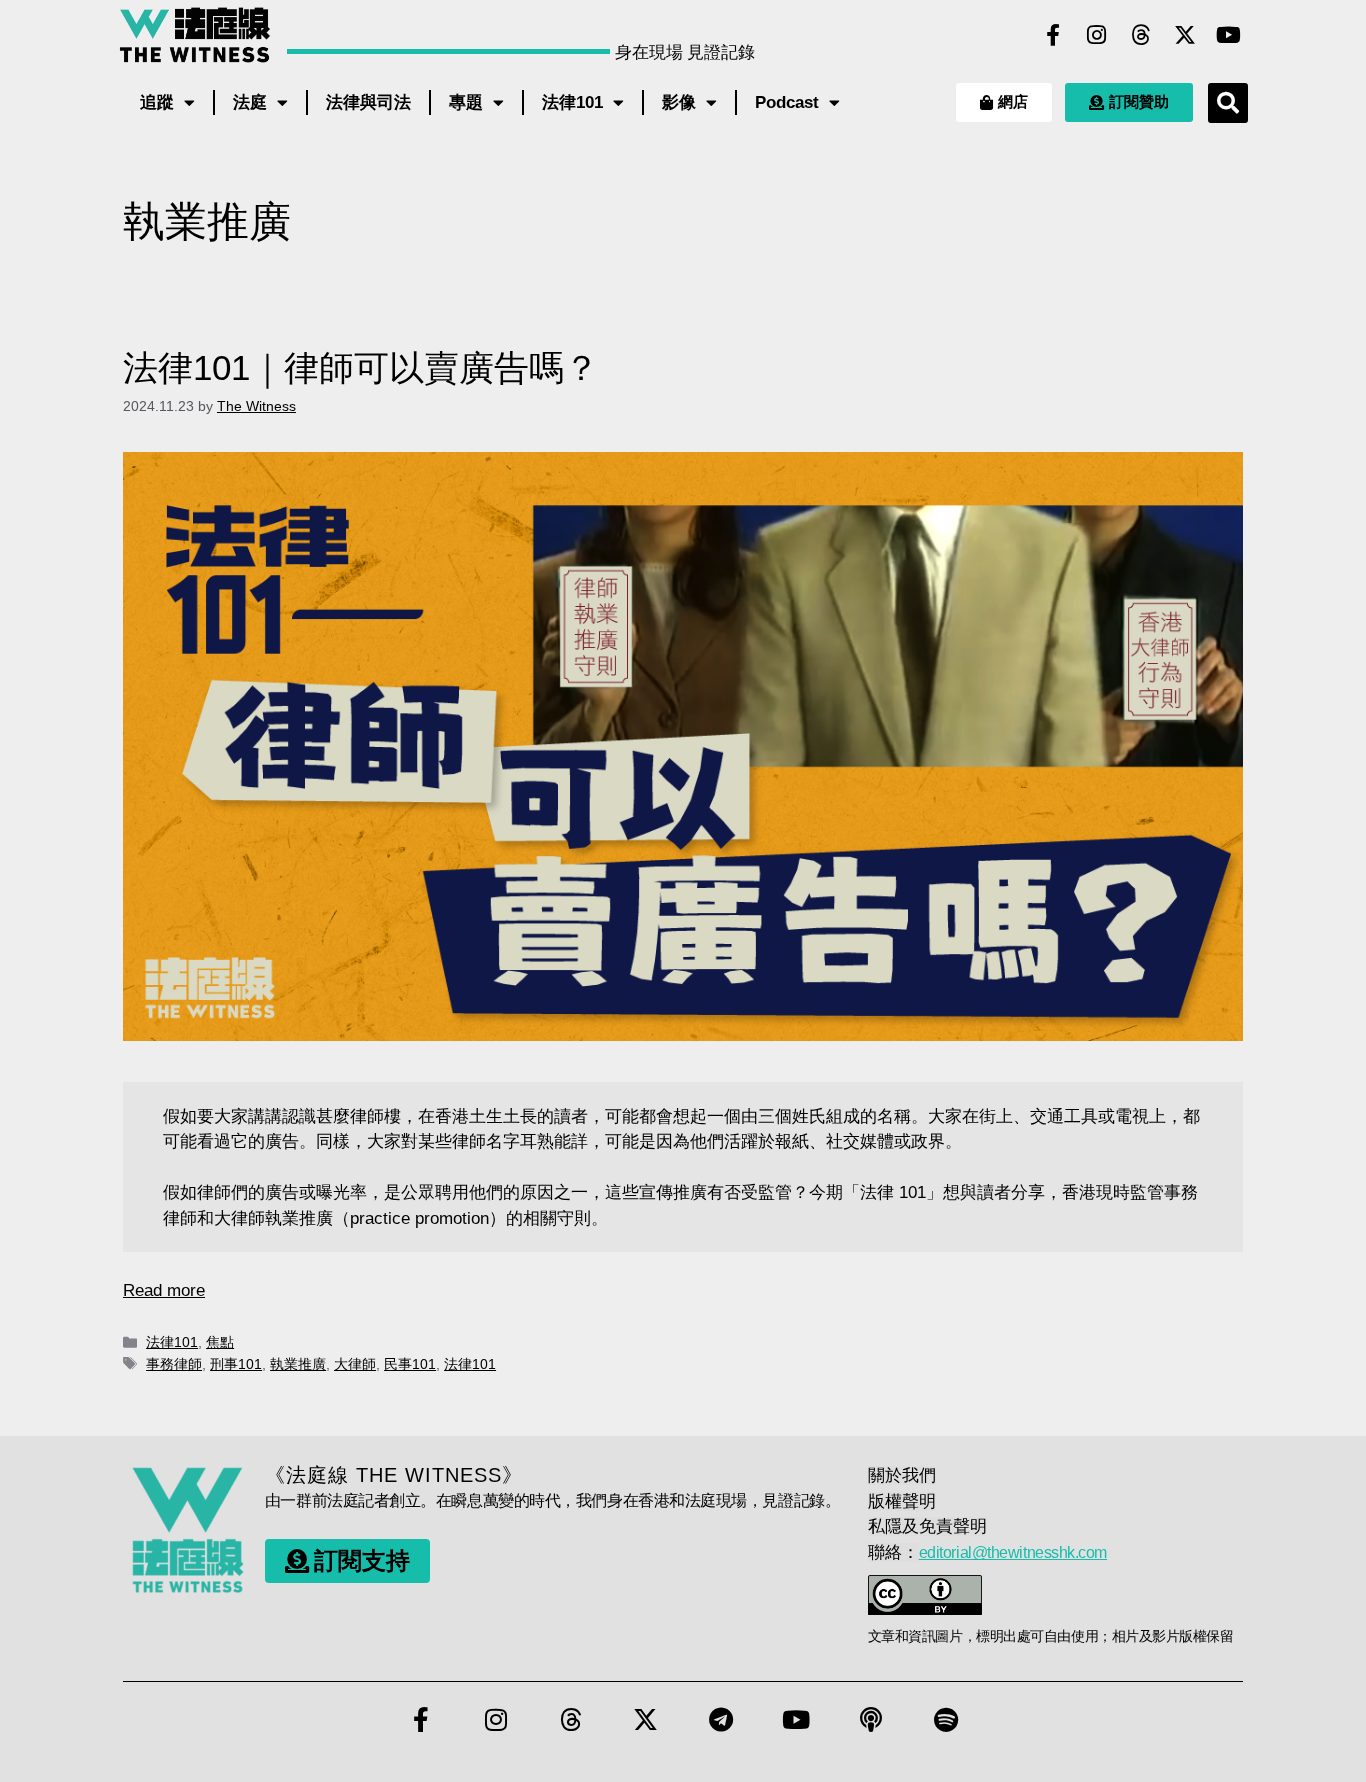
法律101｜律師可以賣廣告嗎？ (361, 367)
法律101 (572, 102)
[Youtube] (1229, 35)
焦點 (220, 1342)
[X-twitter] (1185, 35)
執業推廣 (298, 1364)
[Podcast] (871, 1719)
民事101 (410, 1364)
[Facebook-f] (1053, 35)
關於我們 (902, 1475)
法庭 (250, 102)
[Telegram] (721, 1719)
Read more (164, 1290)
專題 (466, 102)
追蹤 (157, 102)
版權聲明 (902, 1501)
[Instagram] (1097, 35)
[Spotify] (946, 1719)
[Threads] (1141, 35)
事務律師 (174, 1364)
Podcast (787, 102)
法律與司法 (368, 102)
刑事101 (236, 1364)
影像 (679, 102)
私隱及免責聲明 (927, 1526)
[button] (1228, 103)
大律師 (355, 1364)
